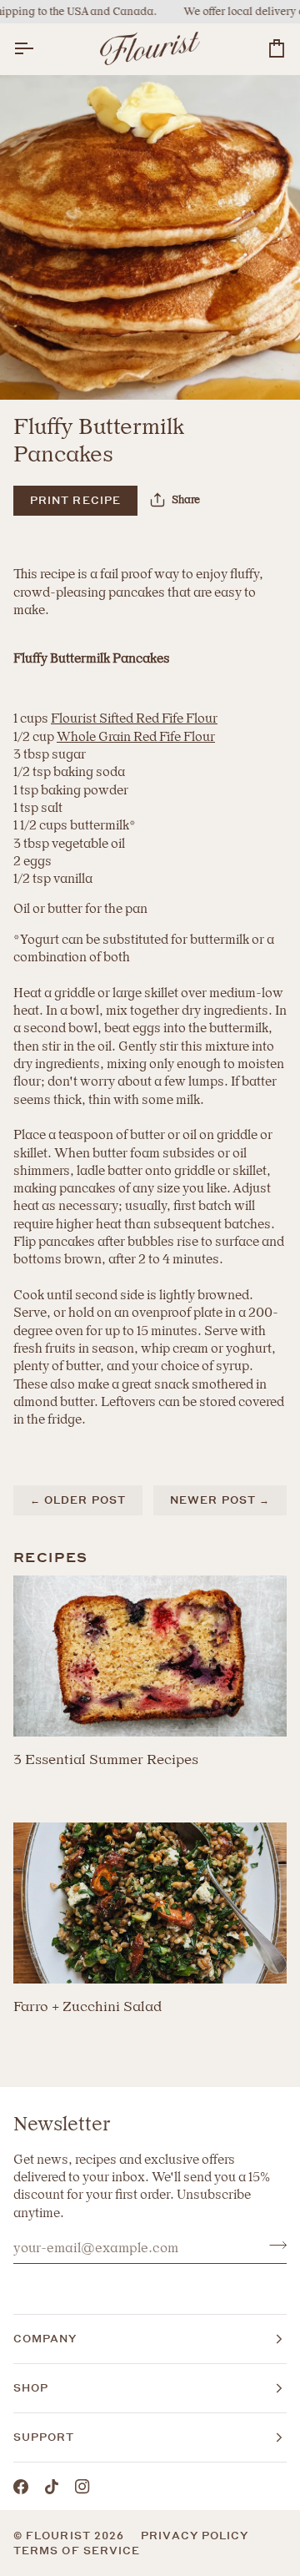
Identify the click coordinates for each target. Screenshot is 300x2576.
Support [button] (44, 2437)
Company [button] (45, 2339)
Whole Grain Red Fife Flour (136, 737)
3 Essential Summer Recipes (106, 1759)
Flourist (60, 2536)
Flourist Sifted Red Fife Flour (134, 718)
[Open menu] (38, 49)
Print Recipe (75, 500)
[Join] (273, 2246)
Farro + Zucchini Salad (87, 2006)
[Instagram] (82, 2487)
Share (186, 499)
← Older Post (78, 1500)
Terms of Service (77, 2551)
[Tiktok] (52, 2487)
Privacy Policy (195, 2536)
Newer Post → (220, 1500)
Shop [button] (31, 2388)
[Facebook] (21, 2487)
